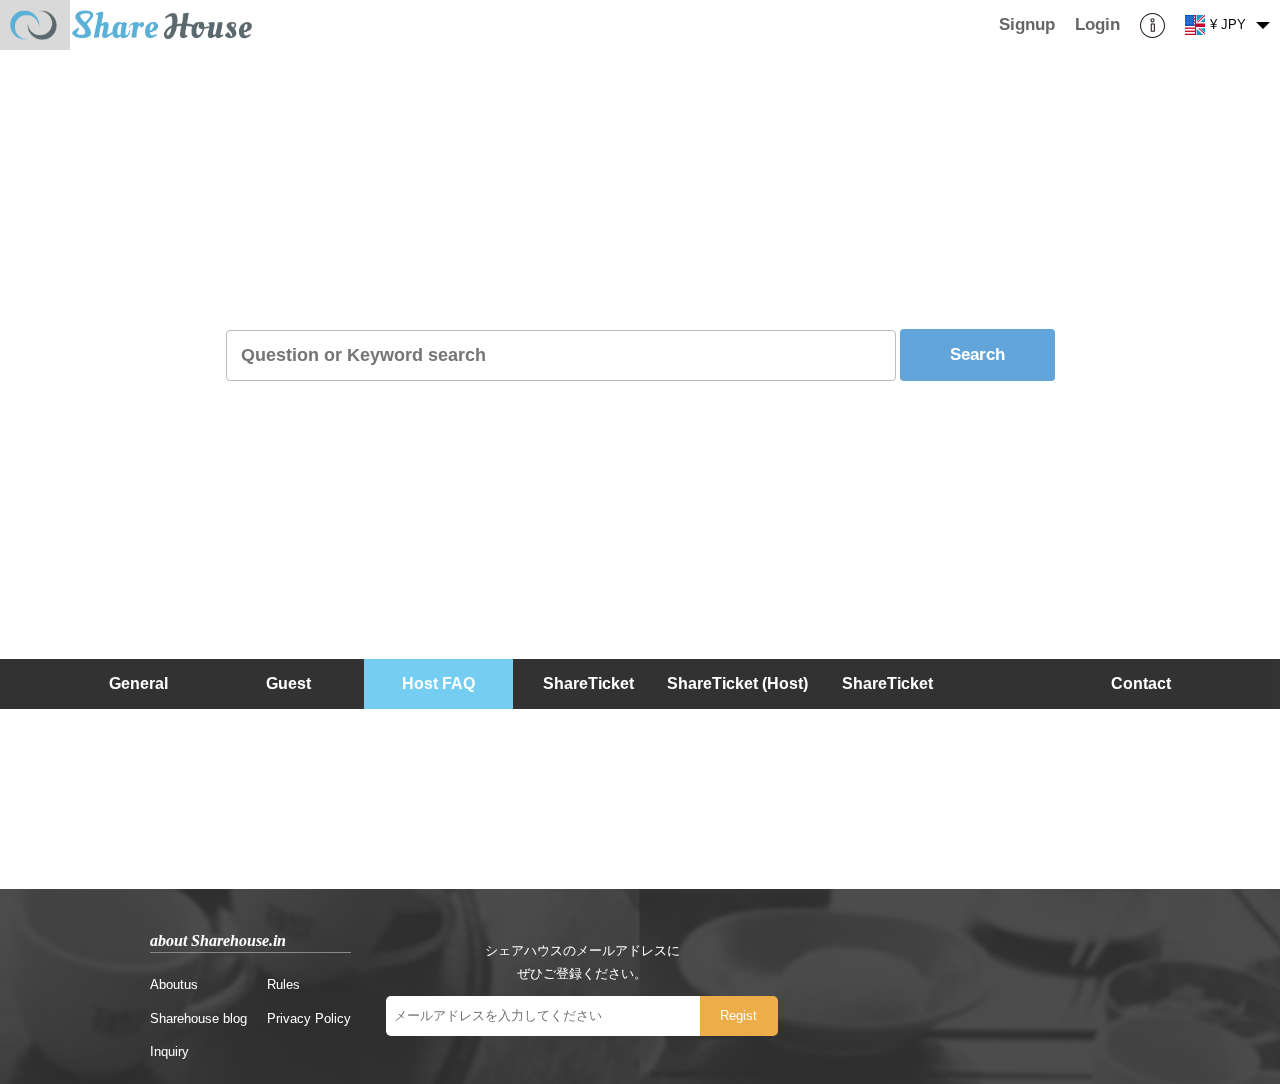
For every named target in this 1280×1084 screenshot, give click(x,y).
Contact (1141, 683)
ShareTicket (588, 683)
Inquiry (169, 1051)
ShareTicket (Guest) (887, 708)
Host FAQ (438, 683)
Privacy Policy (309, 1018)
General (138, 683)
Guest (288, 683)
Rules (283, 984)
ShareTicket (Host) (737, 683)
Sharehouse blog (198, 1018)
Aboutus (174, 984)
